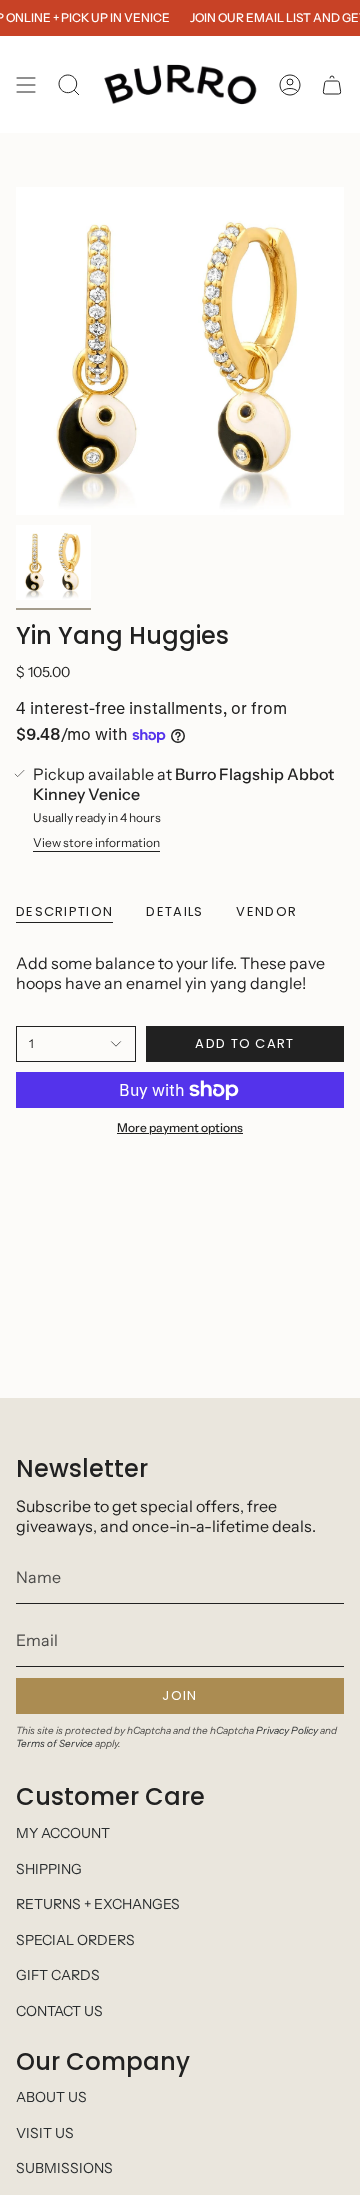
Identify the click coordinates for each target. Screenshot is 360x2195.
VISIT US (45, 2133)
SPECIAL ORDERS (75, 1940)
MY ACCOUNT (63, 1833)
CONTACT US (59, 2011)
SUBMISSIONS (64, 2168)
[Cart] (332, 84)
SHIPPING (49, 1869)
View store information (96, 842)
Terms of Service (54, 1743)
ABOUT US (51, 2097)
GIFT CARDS (58, 1975)
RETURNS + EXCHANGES (98, 1904)
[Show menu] (26, 84)
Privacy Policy (287, 1730)
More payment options (180, 1127)
